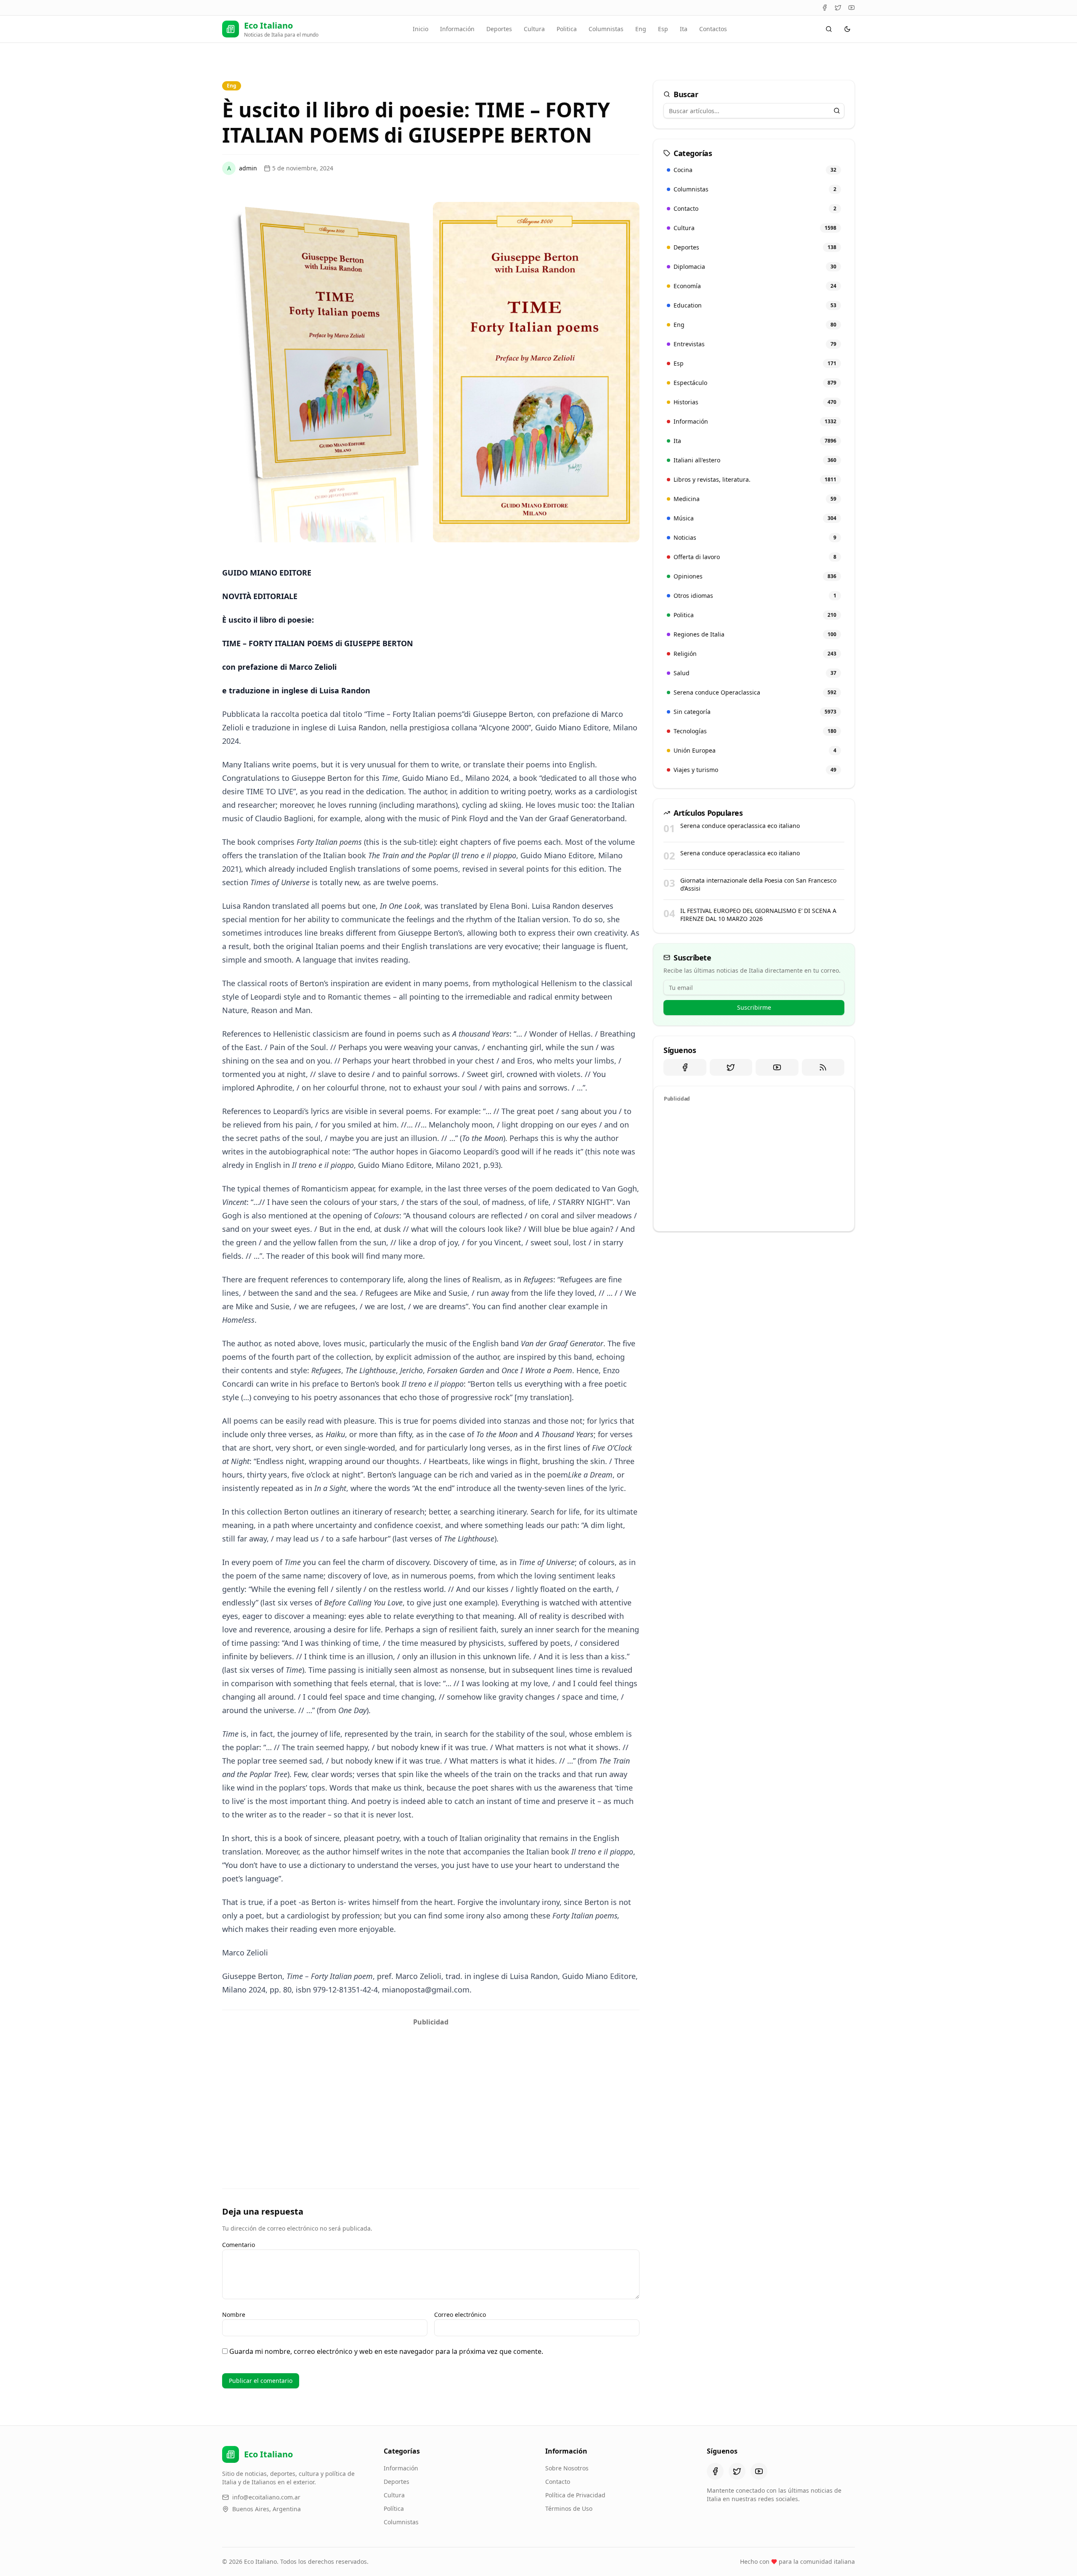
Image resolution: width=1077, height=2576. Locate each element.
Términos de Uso (569, 2508)
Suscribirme (754, 1007)
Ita (684, 29)
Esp (663, 29)
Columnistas (606, 29)
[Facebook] (825, 8)
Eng (641, 29)
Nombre (234, 2315)
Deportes (499, 29)
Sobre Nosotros (567, 2468)
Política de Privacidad (575, 2495)
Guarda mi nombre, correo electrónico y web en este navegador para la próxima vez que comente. (386, 2351)
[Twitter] (838, 8)
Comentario (239, 2245)
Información (457, 29)
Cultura (534, 29)
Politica (567, 29)
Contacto (558, 2482)
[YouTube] (852, 8)
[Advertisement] (431, 2089)
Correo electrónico (460, 2315)
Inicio (420, 29)
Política (394, 2508)
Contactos (713, 29)
